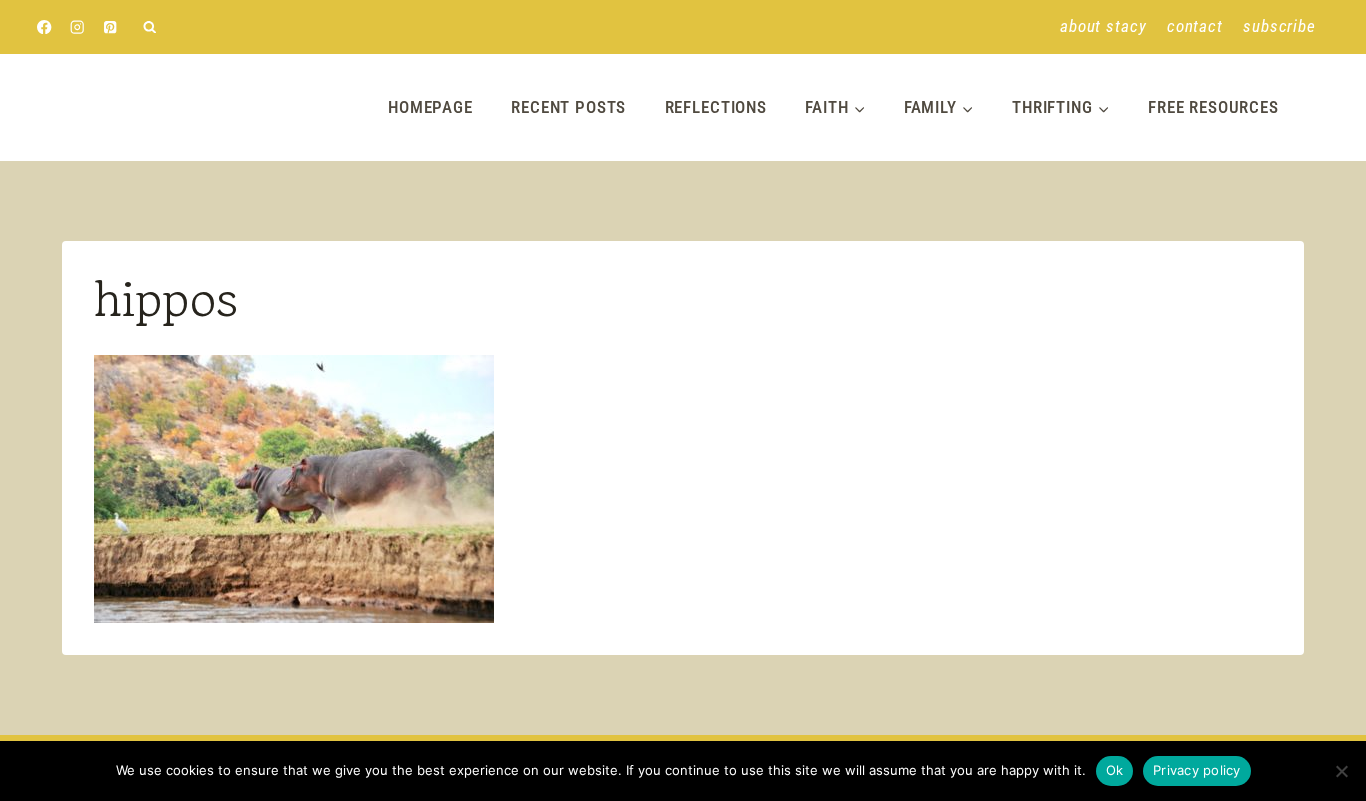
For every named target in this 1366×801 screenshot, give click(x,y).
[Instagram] (77, 27)
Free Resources (1213, 107)
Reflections (716, 107)
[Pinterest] (110, 27)
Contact (1195, 26)
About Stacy (1103, 26)
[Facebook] (44, 27)
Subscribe (1279, 26)
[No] (1341, 771)
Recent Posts (568, 107)
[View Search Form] (149, 27)
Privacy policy (1197, 770)
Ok (1115, 770)
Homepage (430, 107)
